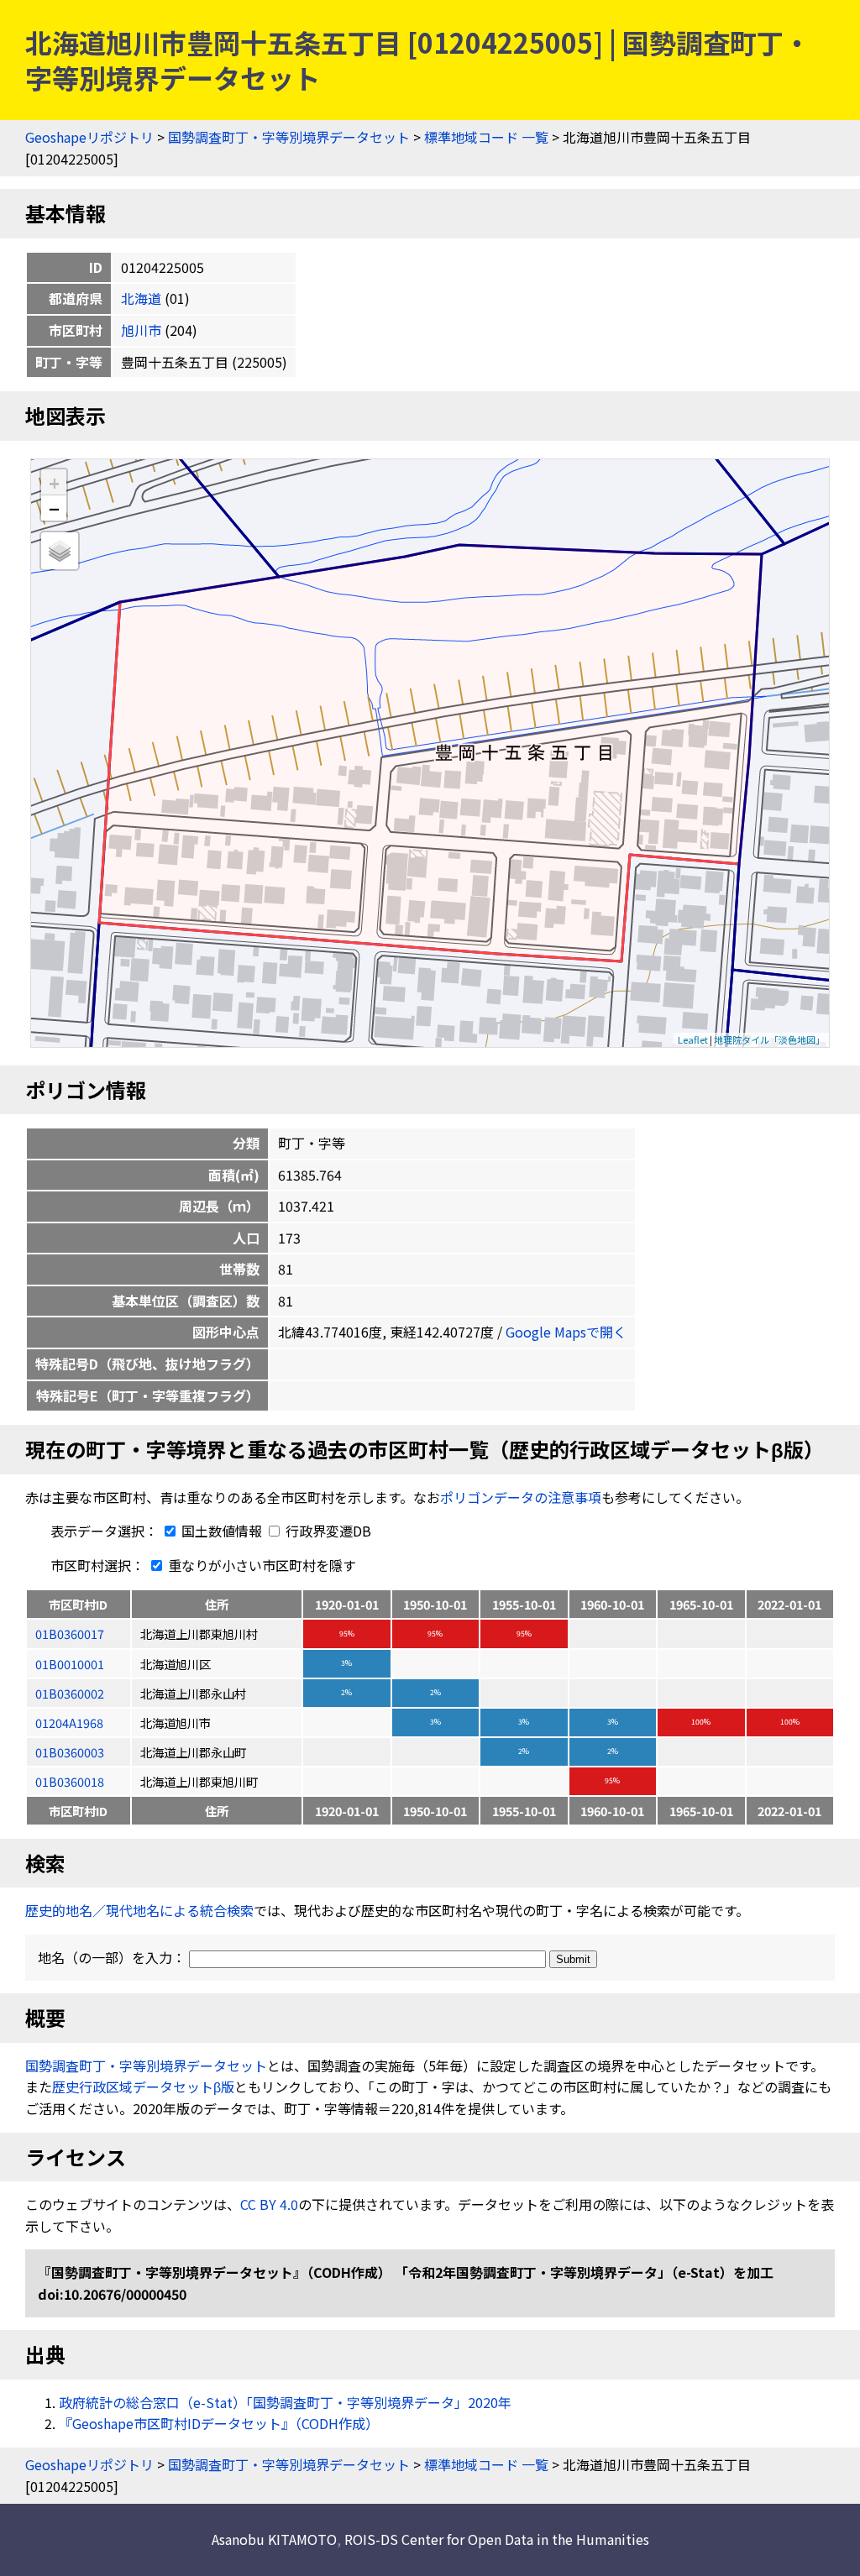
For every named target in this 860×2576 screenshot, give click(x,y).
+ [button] (54, 482)
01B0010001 (70, 1664)
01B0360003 (70, 1752)
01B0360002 (70, 1693)
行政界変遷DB (327, 1531)
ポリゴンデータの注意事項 (521, 1497)
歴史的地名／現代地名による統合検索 (139, 1910)
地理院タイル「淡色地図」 (769, 1039)
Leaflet (693, 1039)
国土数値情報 (222, 1531)
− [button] (54, 508)
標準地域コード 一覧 (486, 137)
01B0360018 (70, 1781)
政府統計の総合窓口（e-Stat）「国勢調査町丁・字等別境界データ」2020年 (285, 2402)
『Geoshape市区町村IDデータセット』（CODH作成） (219, 2423)
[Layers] (60, 551)
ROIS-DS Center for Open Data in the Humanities (497, 2539)
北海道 (141, 298)
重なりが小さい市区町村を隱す (260, 1565)
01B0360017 (70, 1634)
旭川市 (141, 330)
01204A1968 (69, 1723)
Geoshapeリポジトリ (89, 137)
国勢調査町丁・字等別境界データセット (289, 137)
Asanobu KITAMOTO (274, 2539)
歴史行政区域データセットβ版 (143, 2086)
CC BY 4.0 (269, 2204)
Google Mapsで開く (566, 1332)
